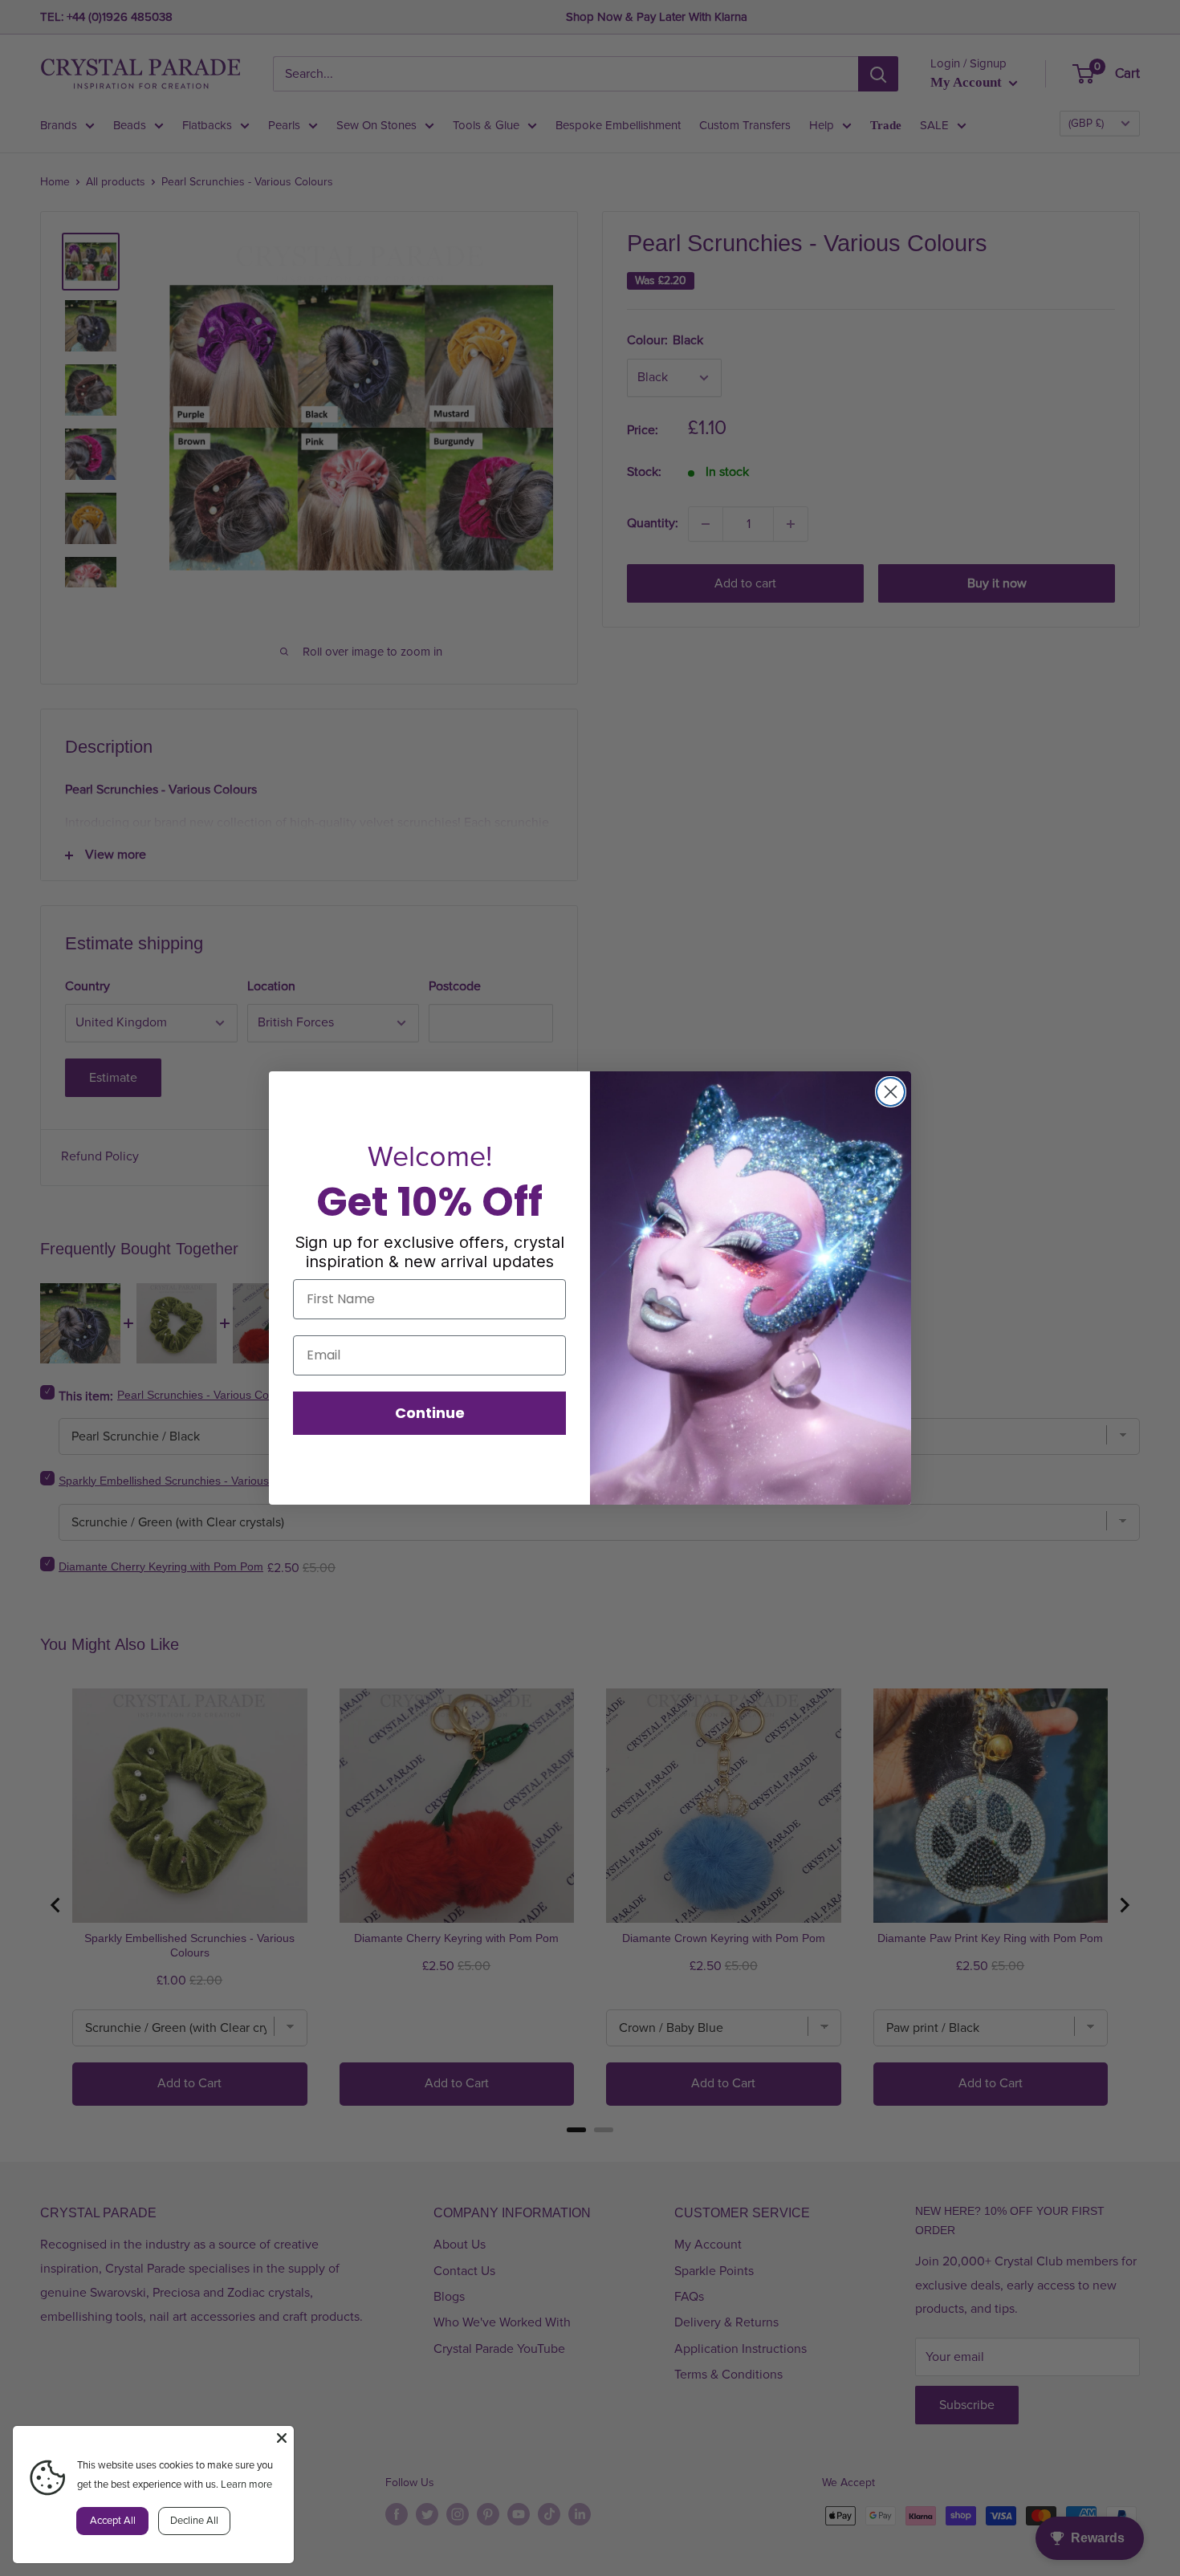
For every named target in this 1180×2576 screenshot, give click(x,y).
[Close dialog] (891, 1092)
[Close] (282, 2438)
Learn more (246, 2485)
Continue (430, 1413)
